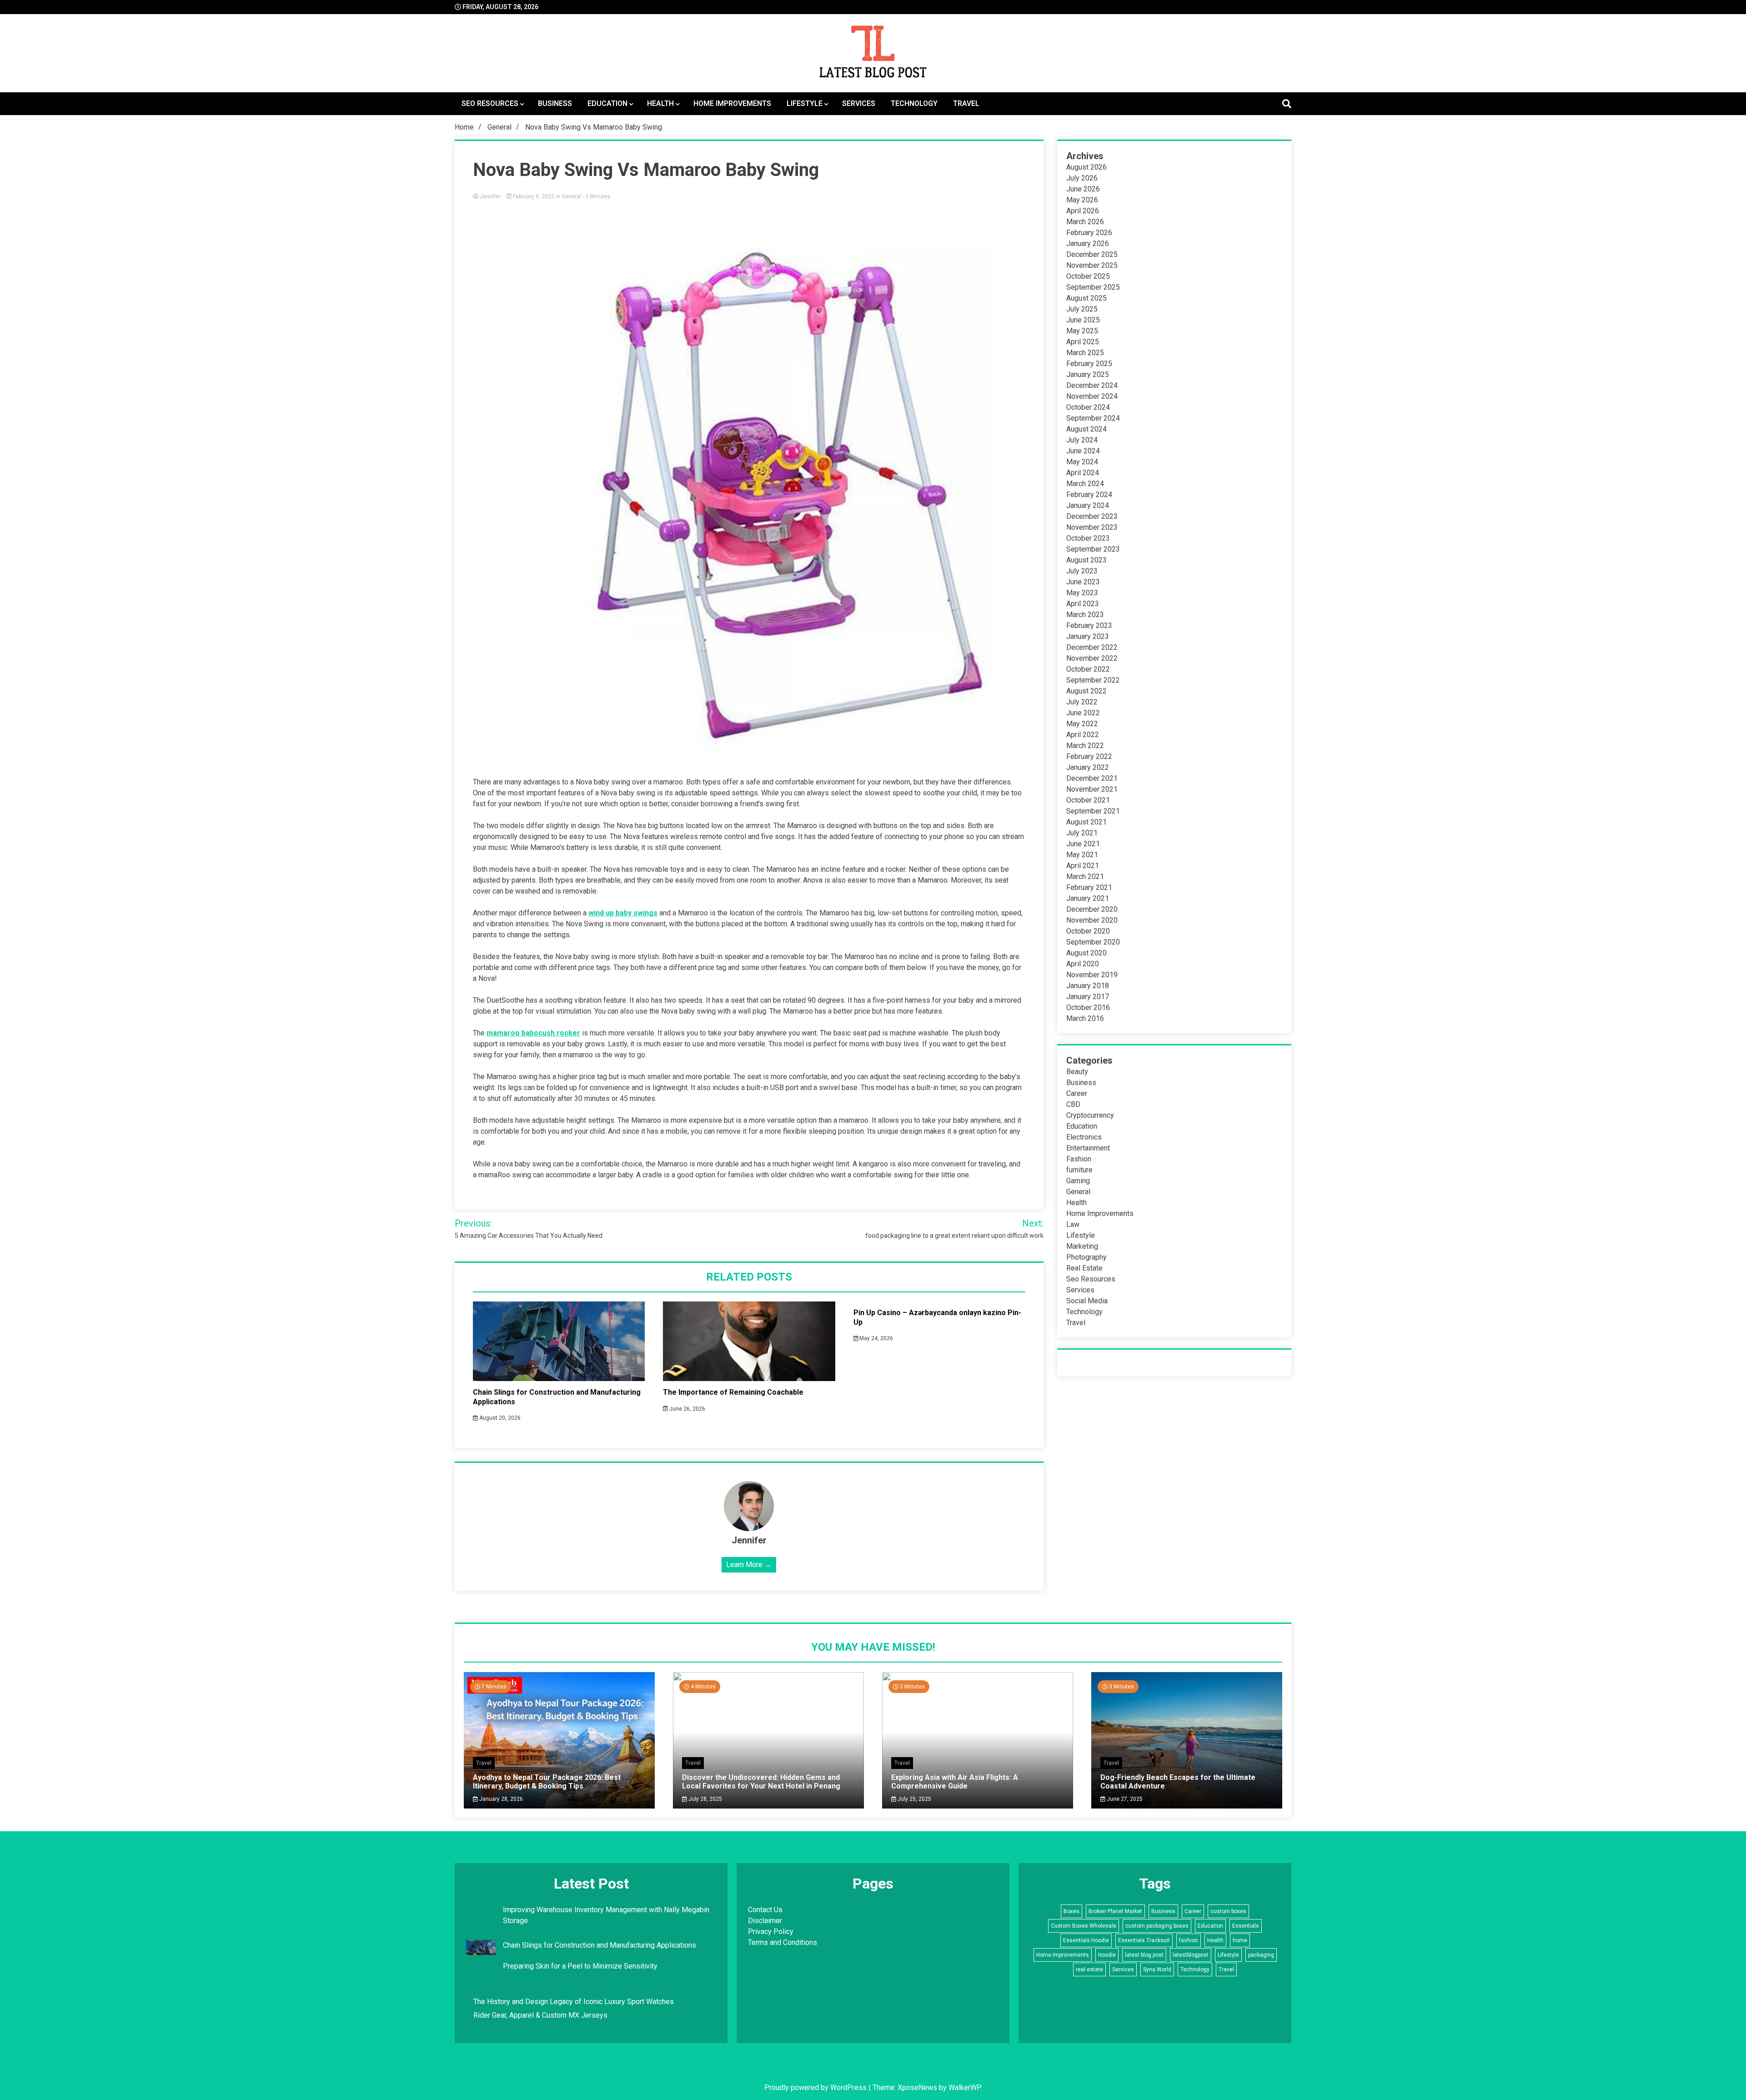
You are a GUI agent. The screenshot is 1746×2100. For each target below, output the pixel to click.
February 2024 (1089, 495)
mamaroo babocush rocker (533, 1033)
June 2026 (1083, 189)
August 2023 (1086, 560)
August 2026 (1086, 167)
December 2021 (1092, 778)
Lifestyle (805, 103)
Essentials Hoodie (1086, 1940)
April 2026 (1083, 211)
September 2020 (1093, 942)
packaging (1261, 1955)
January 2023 (1088, 636)
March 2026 (1085, 222)
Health (660, 103)
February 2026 (1089, 233)
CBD (1073, 1104)
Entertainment (1088, 1148)
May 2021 (1082, 855)
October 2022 (1088, 669)
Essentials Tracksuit (1144, 1940)
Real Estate (1084, 1268)
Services (859, 103)
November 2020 (1092, 920)
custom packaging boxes (1157, 1926)
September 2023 (1093, 549)
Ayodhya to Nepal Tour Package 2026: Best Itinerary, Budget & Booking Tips (547, 1782)
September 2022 (1093, 680)
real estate (1089, 1969)
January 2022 (1088, 767)
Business (555, 103)
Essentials (1246, 1926)
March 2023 (1085, 615)
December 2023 (1092, 516)
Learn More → (749, 1565)
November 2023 (1092, 527)
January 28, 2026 (500, 1799)
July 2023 (1082, 571)
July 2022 (1082, 702)
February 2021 (1089, 887)
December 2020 (1092, 909)
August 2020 (1086, 953)
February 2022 (1089, 756)
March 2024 (1085, 484)
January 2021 (1088, 898)
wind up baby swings (623, 913)
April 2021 (1083, 866)
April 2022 (1083, 735)
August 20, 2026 (499, 1418)
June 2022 (1083, 713)
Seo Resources (490, 103)
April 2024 (1083, 473)
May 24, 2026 (876, 1338)
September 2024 (1093, 418)
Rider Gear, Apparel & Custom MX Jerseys (540, 2015)
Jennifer (490, 196)
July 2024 (1082, 440)
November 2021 (1092, 789)
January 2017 (1088, 997)
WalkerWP (964, 2087)
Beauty (1077, 1072)
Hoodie (1107, 1955)
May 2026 (1082, 200)
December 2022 (1092, 647)
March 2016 (1085, 1018)
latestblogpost (1191, 1955)
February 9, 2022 (534, 196)
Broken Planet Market (1115, 1911)
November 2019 (1092, 975)
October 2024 (1088, 407)
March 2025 (1085, 353)
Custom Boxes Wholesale (1084, 1926)
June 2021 (1083, 844)
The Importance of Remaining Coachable (733, 1392)
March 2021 (1085, 877)
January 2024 (1088, 505)
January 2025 (1088, 374)
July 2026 (1082, 178)
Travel (966, 103)
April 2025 (1083, 342)
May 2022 (1082, 724)
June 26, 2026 (687, 1409)
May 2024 (1082, 462)
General (571, 196)
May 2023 (1082, 593)
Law (1073, 1224)
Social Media (1087, 1301)
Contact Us (765, 1910)
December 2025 (1092, 254)
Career (1077, 1093)
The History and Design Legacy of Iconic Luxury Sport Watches (574, 2002)
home (1240, 1940)
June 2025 (1083, 320)
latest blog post (1144, 1955)
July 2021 (1082, 833)
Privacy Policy (771, 1932)
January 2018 (1088, 986)
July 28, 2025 (705, 1799)
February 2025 (1089, 364)
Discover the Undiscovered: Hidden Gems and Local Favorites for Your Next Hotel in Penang (761, 1782)
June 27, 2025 (1124, 1799)
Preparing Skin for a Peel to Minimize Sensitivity (581, 1966)
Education (607, 103)
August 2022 (1086, 691)
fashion (1189, 1940)
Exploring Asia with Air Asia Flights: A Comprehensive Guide (955, 1782)
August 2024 (1086, 429)
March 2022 (1085, 746)
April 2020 (1083, 964)
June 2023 (1083, 582)
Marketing (1082, 1246)
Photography (1086, 1257)
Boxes (1071, 1911)
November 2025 (1092, 265)
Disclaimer (765, 1921)
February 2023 (1089, 625)
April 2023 (1083, 604)
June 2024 (1083, 451)
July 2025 (1082, 309)
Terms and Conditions (783, 1942)
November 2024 (1092, 396)
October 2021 (1088, 800)
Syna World (1157, 1969)
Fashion (1079, 1159)
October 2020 (1088, 931)
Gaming (1078, 1181)
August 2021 (1086, 822)
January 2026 (1088, 244)
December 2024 (1092, 385)
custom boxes (1228, 1911)
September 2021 (1093, 811)
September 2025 (1093, 287)
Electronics (1084, 1137)
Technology (914, 103)
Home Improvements (732, 103)
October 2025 (1088, 276)
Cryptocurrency (1090, 1115)
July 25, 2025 (914, 1799)
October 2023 (1088, 538)
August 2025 (1086, 298)
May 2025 (1082, 331)
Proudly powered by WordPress (816, 2087)
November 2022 (1092, 658)
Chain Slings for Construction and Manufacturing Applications (600, 1945)
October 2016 (1088, 1007)
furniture (1079, 1170)
